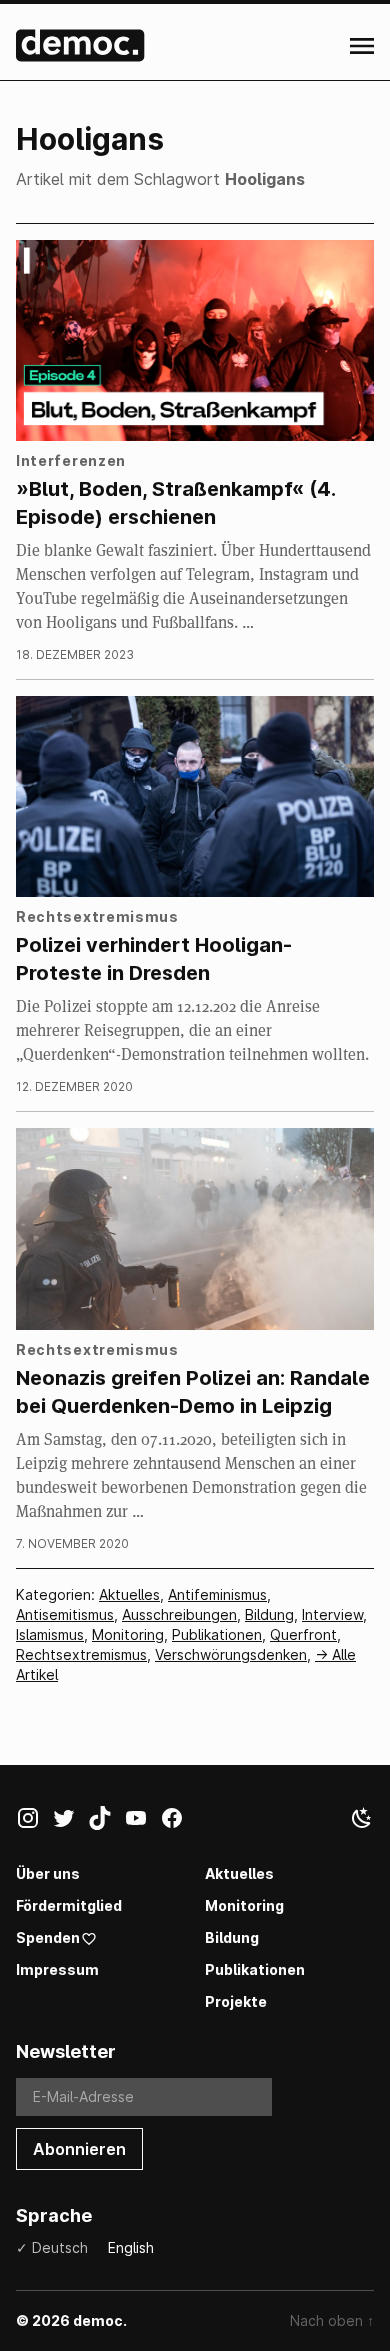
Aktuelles (129, 1594)
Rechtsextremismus (81, 1654)
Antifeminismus (217, 1594)
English (131, 2247)
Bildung (269, 1614)
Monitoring (128, 1634)
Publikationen (217, 1634)
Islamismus (50, 1634)
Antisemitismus (65, 1614)
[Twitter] (70, 1822)
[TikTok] (106, 1822)
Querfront (303, 1634)
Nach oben (332, 2320)
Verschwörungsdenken (231, 1654)
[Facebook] (178, 1822)
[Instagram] (34, 1822)
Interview (332, 1614)
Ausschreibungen (179, 1614)
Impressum (57, 1969)
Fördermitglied (69, 1905)
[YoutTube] (142, 1822)
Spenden (48, 1937)
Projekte (236, 2001)
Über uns (48, 1873)
